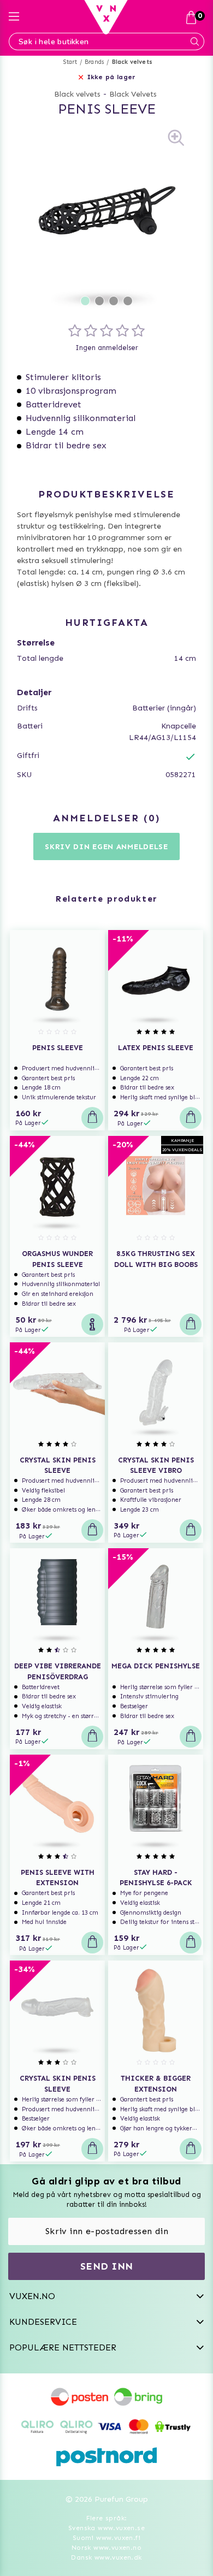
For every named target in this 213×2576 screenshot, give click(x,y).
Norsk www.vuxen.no (106, 2548)
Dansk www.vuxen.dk (106, 2557)
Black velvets (132, 62)
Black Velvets (133, 94)
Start (70, 62)
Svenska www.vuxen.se (106, 2528)
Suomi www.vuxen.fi (106, 2538)
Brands (94, 62)
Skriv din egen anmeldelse (106, 847)
